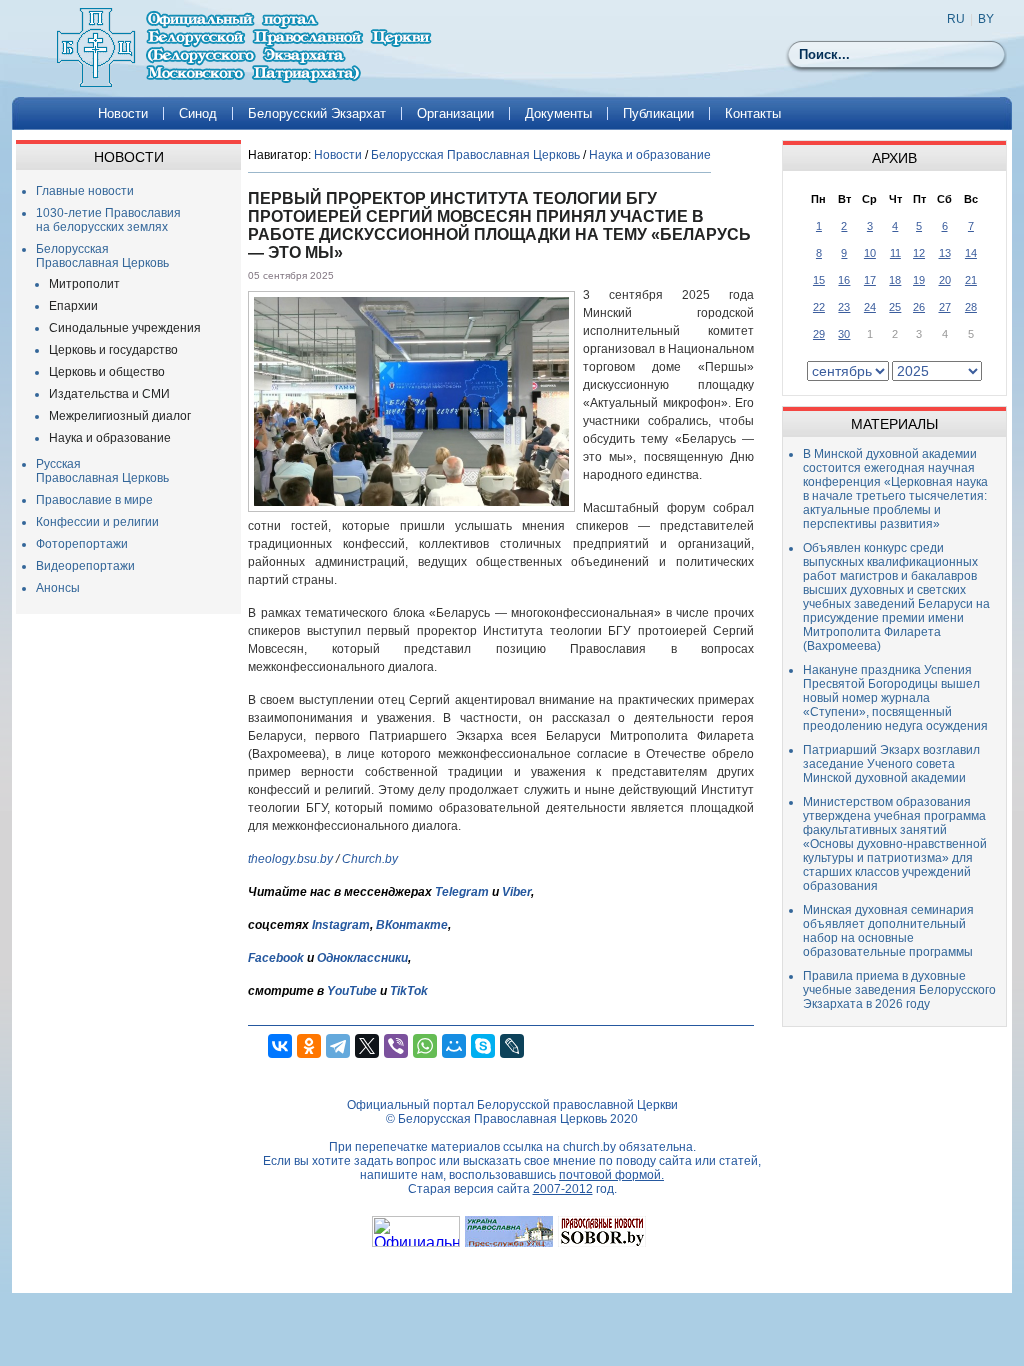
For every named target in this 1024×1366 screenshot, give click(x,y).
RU (956, 19)
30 (844, 334)
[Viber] (396, 1046)
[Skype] (483, 1046)
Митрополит (84, 284)
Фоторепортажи (82, 544)
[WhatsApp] (425, 1046)
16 (844, 280)
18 (895, 280)
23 (844, 307)
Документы (558, 113)
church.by (589, 1147)
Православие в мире (94, 500)
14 (971, 253)
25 (895, 307)
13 (945, 253)
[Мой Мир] (454, 1046)
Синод (198, 113)
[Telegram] (338, 1046)
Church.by (370, 859)
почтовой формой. (611, 1175)
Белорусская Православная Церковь (102, 256)
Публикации (658, 113)
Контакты (753, 113)
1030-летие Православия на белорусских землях (108, 220)
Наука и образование (110, 438)
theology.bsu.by (290, 859)
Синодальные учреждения (125, 328)
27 (945, 307)
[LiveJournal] (512, 1046)
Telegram (462, 892)
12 (919, 253)
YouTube (353, 991)
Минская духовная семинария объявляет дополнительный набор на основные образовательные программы (888, 931)
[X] (367, 1046)
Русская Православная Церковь (102, 471)
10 (870, 253)
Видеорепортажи (85, 566)
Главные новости (85, 191)
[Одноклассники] (309, 1046)
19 (919, 280)
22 (819, 307)
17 (870, 280)
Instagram (341, 925)
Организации (455, 113)
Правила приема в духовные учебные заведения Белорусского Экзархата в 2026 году (899, 990)
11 (895, 253)
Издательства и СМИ (109, 394)
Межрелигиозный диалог (120, 416)
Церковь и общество (107, 372)
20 (945, 280)
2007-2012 (563, 1189)
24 (870, 307)
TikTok (409, 991)
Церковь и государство (113, 350)
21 (971, 280)
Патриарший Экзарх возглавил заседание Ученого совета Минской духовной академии (891, 764)
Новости (123, 113)
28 (971, 307)
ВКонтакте (412, 925)
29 (819, 334)
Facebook (276, 958)
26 (919, 307)
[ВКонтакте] (280, 1046)
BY (986, 19)
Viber (516, 892)
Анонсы (58, 588)
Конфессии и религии (97, 522)
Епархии (73, 306)
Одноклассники (362, 958)
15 (819, 280)
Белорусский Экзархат (317, 113)
